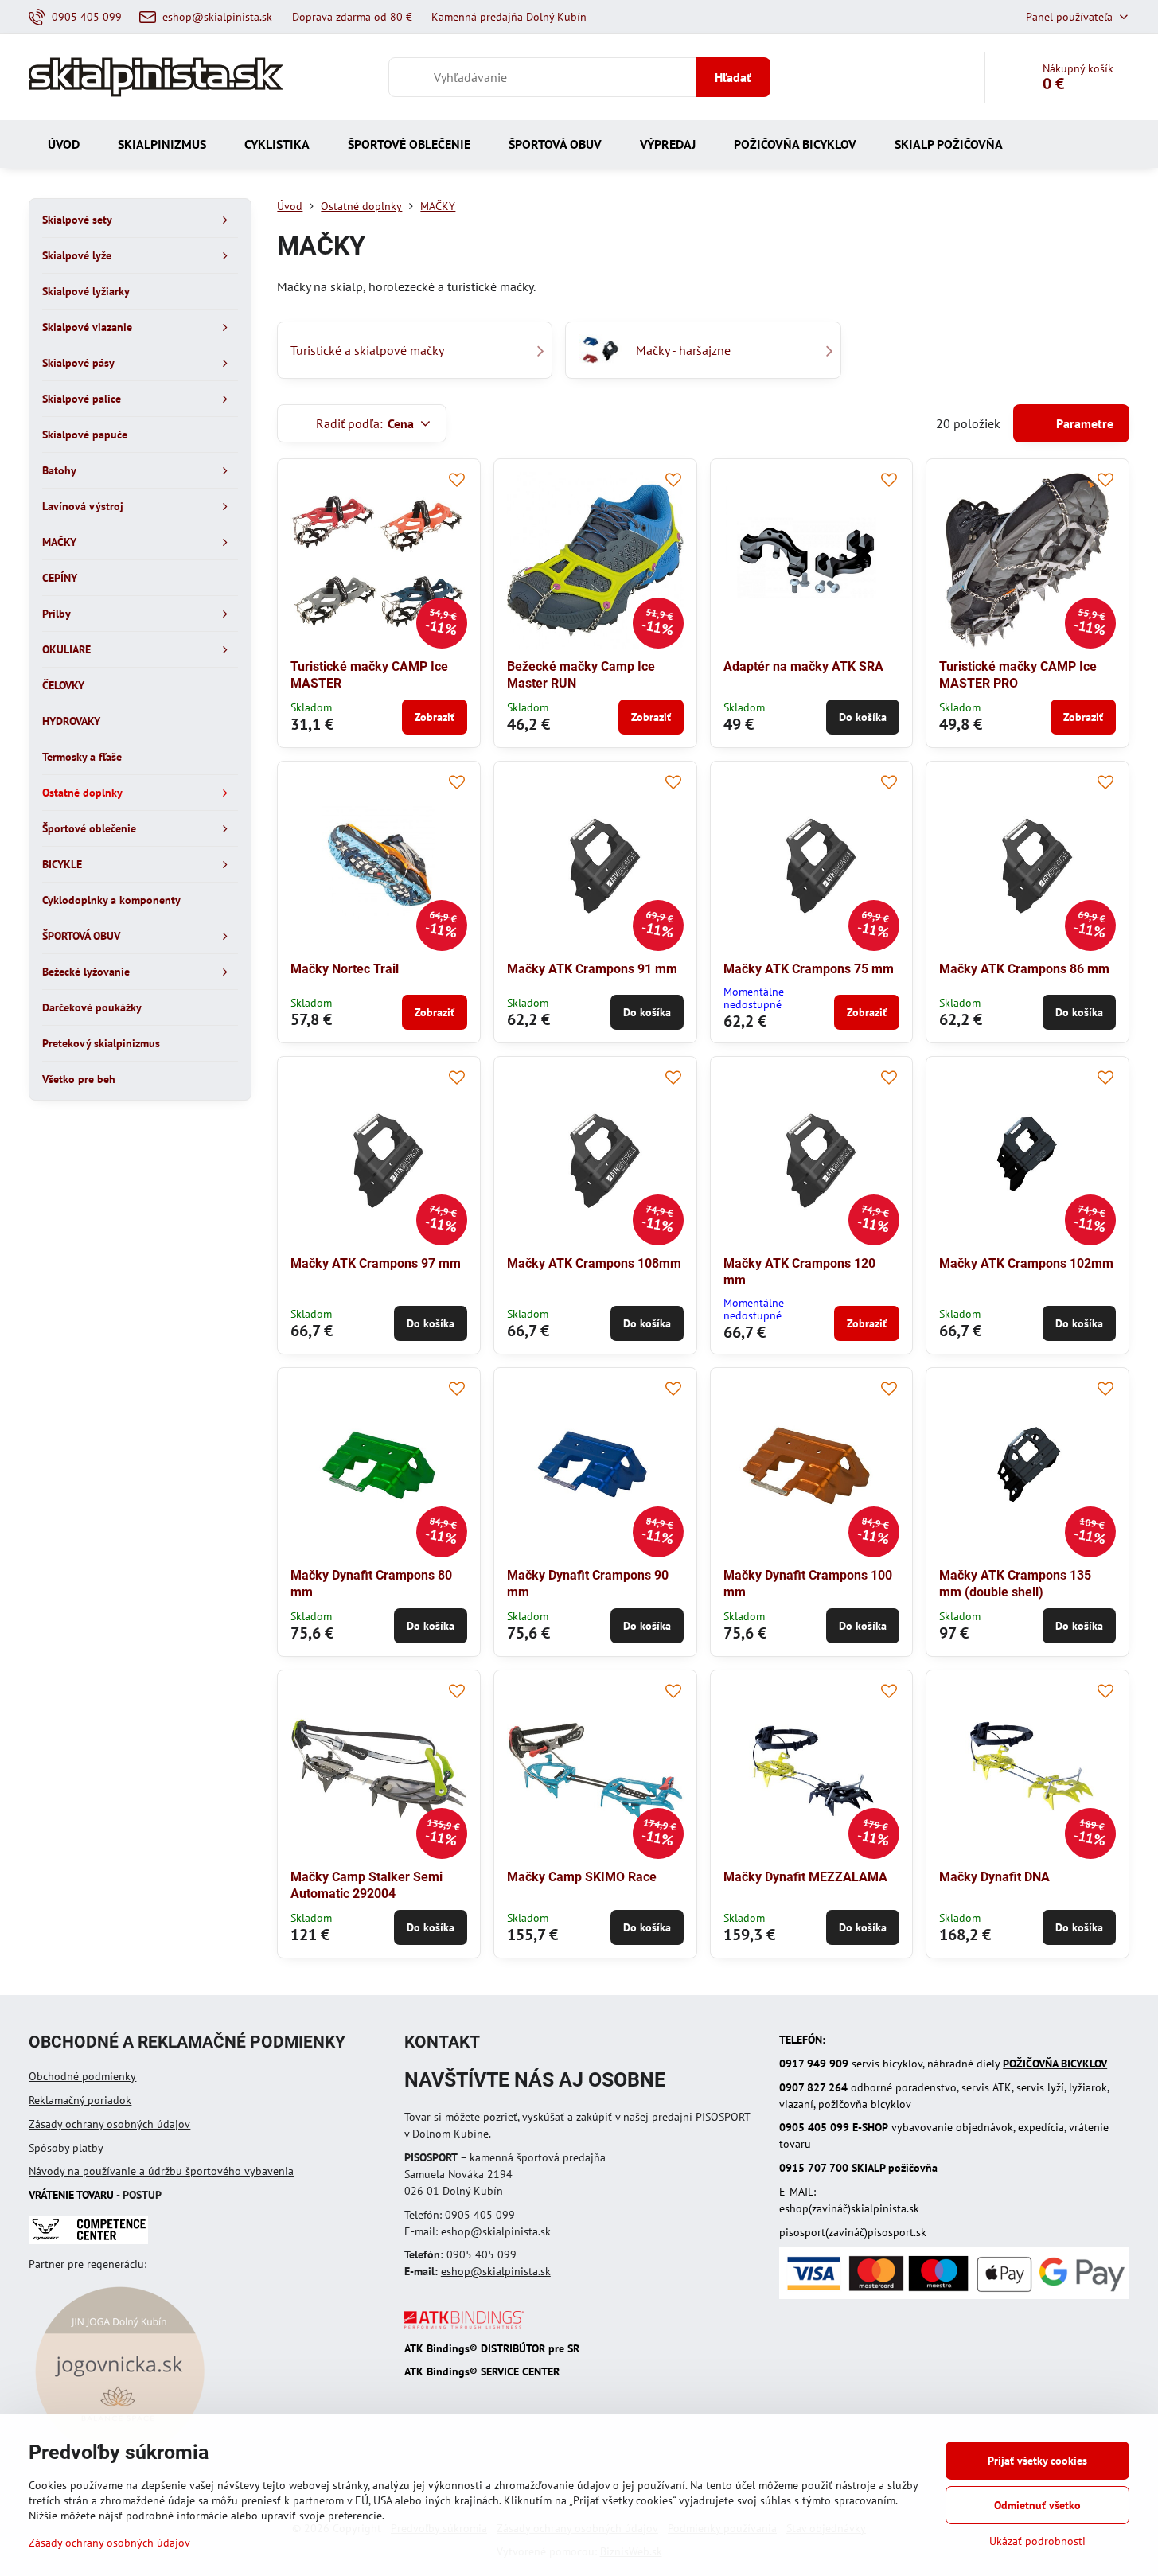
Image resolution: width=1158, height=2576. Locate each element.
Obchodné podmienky (82, 2076)
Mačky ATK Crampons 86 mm (1024, 969)
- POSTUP (95, 2195)
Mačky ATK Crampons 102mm (1026, 1263)
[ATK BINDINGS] (464, 2325)
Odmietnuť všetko (1037, 2505)
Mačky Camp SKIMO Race (582, 1877)
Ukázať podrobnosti (1037, 2541)
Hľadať (733, 77)
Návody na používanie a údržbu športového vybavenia (161, 2171)
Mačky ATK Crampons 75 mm (809, 969)
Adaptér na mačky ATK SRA (803, 666)
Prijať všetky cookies (1037, 2461)
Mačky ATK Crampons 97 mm (376, 1263)
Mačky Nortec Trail (345, 969)
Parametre (1083, 423)
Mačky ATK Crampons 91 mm (592, 969)
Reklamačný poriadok (80, 2100)
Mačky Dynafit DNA (994, 1877)
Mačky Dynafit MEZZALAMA (805, 1877)
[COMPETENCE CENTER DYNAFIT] (88, 2240)
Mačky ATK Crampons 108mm (594, 1263)
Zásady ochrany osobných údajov (109, 2124)
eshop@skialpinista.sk (496, 2271)
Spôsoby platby (66, 2148)
